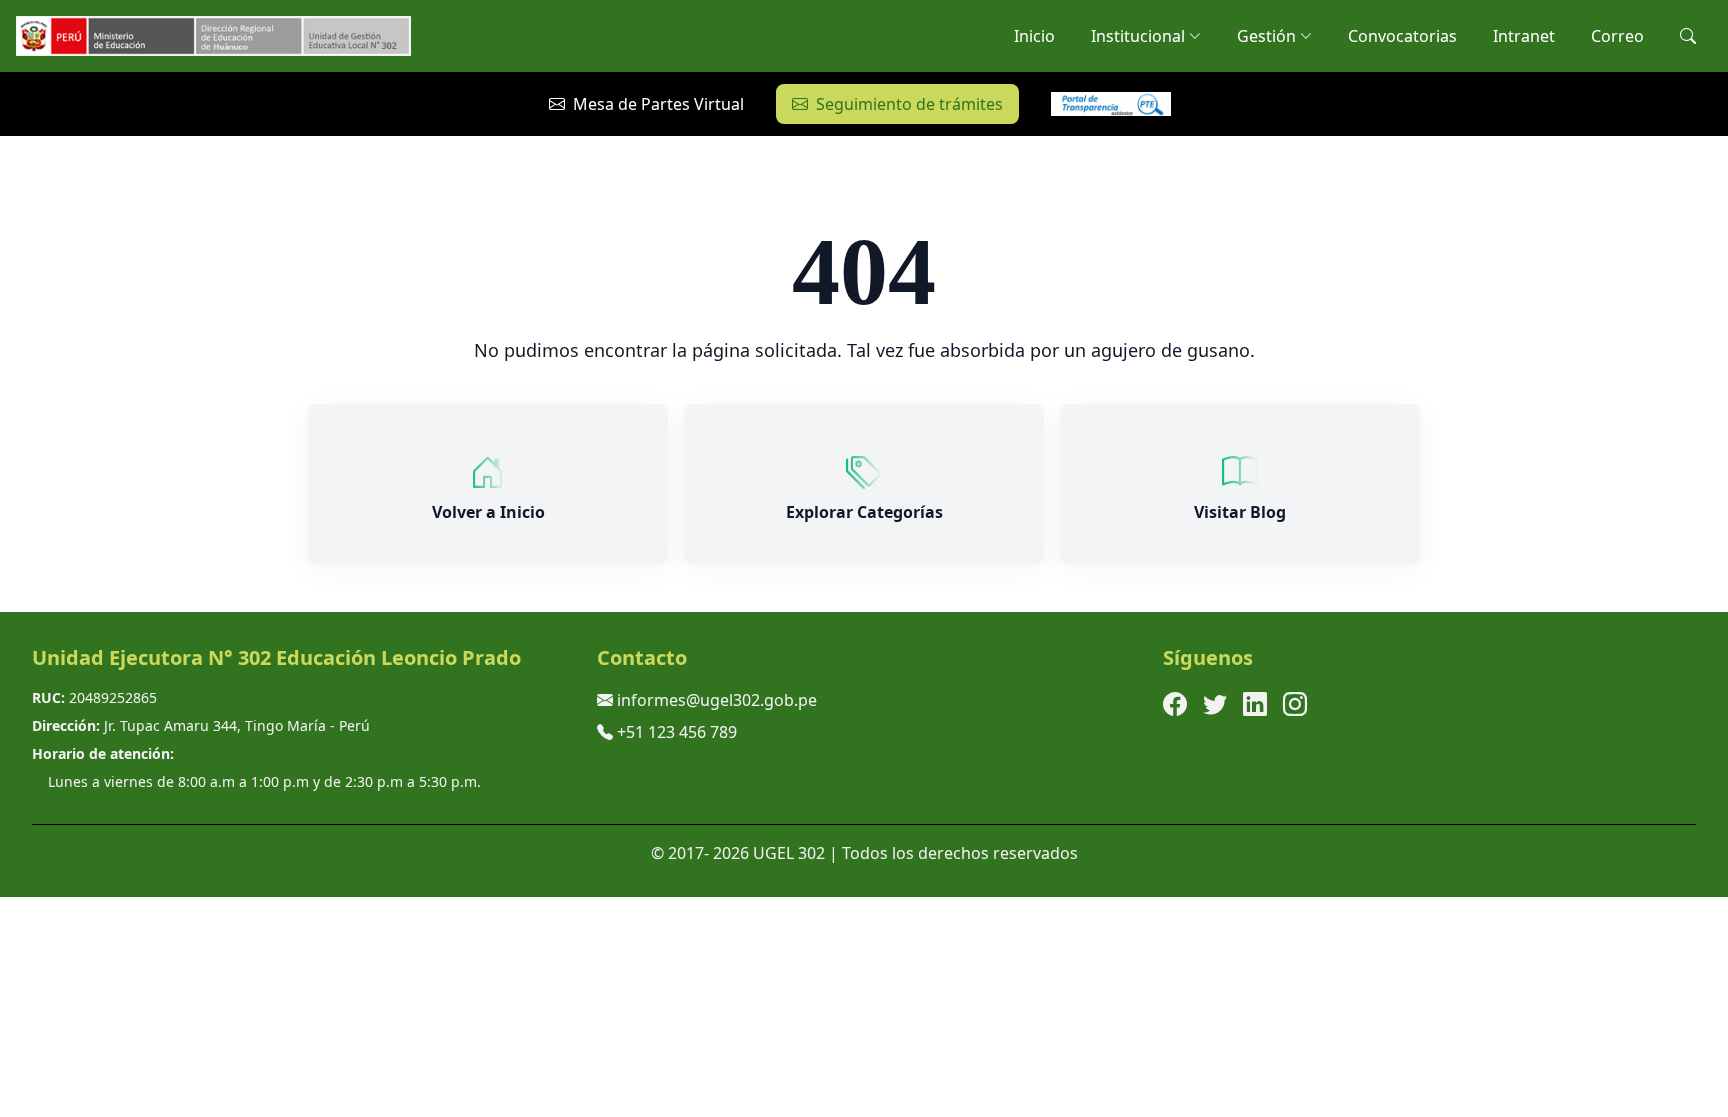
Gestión (1266, 36)
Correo (1617, 36)
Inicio (1034, 36)
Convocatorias (1402, 36)
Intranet (1524, 36)
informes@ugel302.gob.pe (717, 700)
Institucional (1138, 36)
